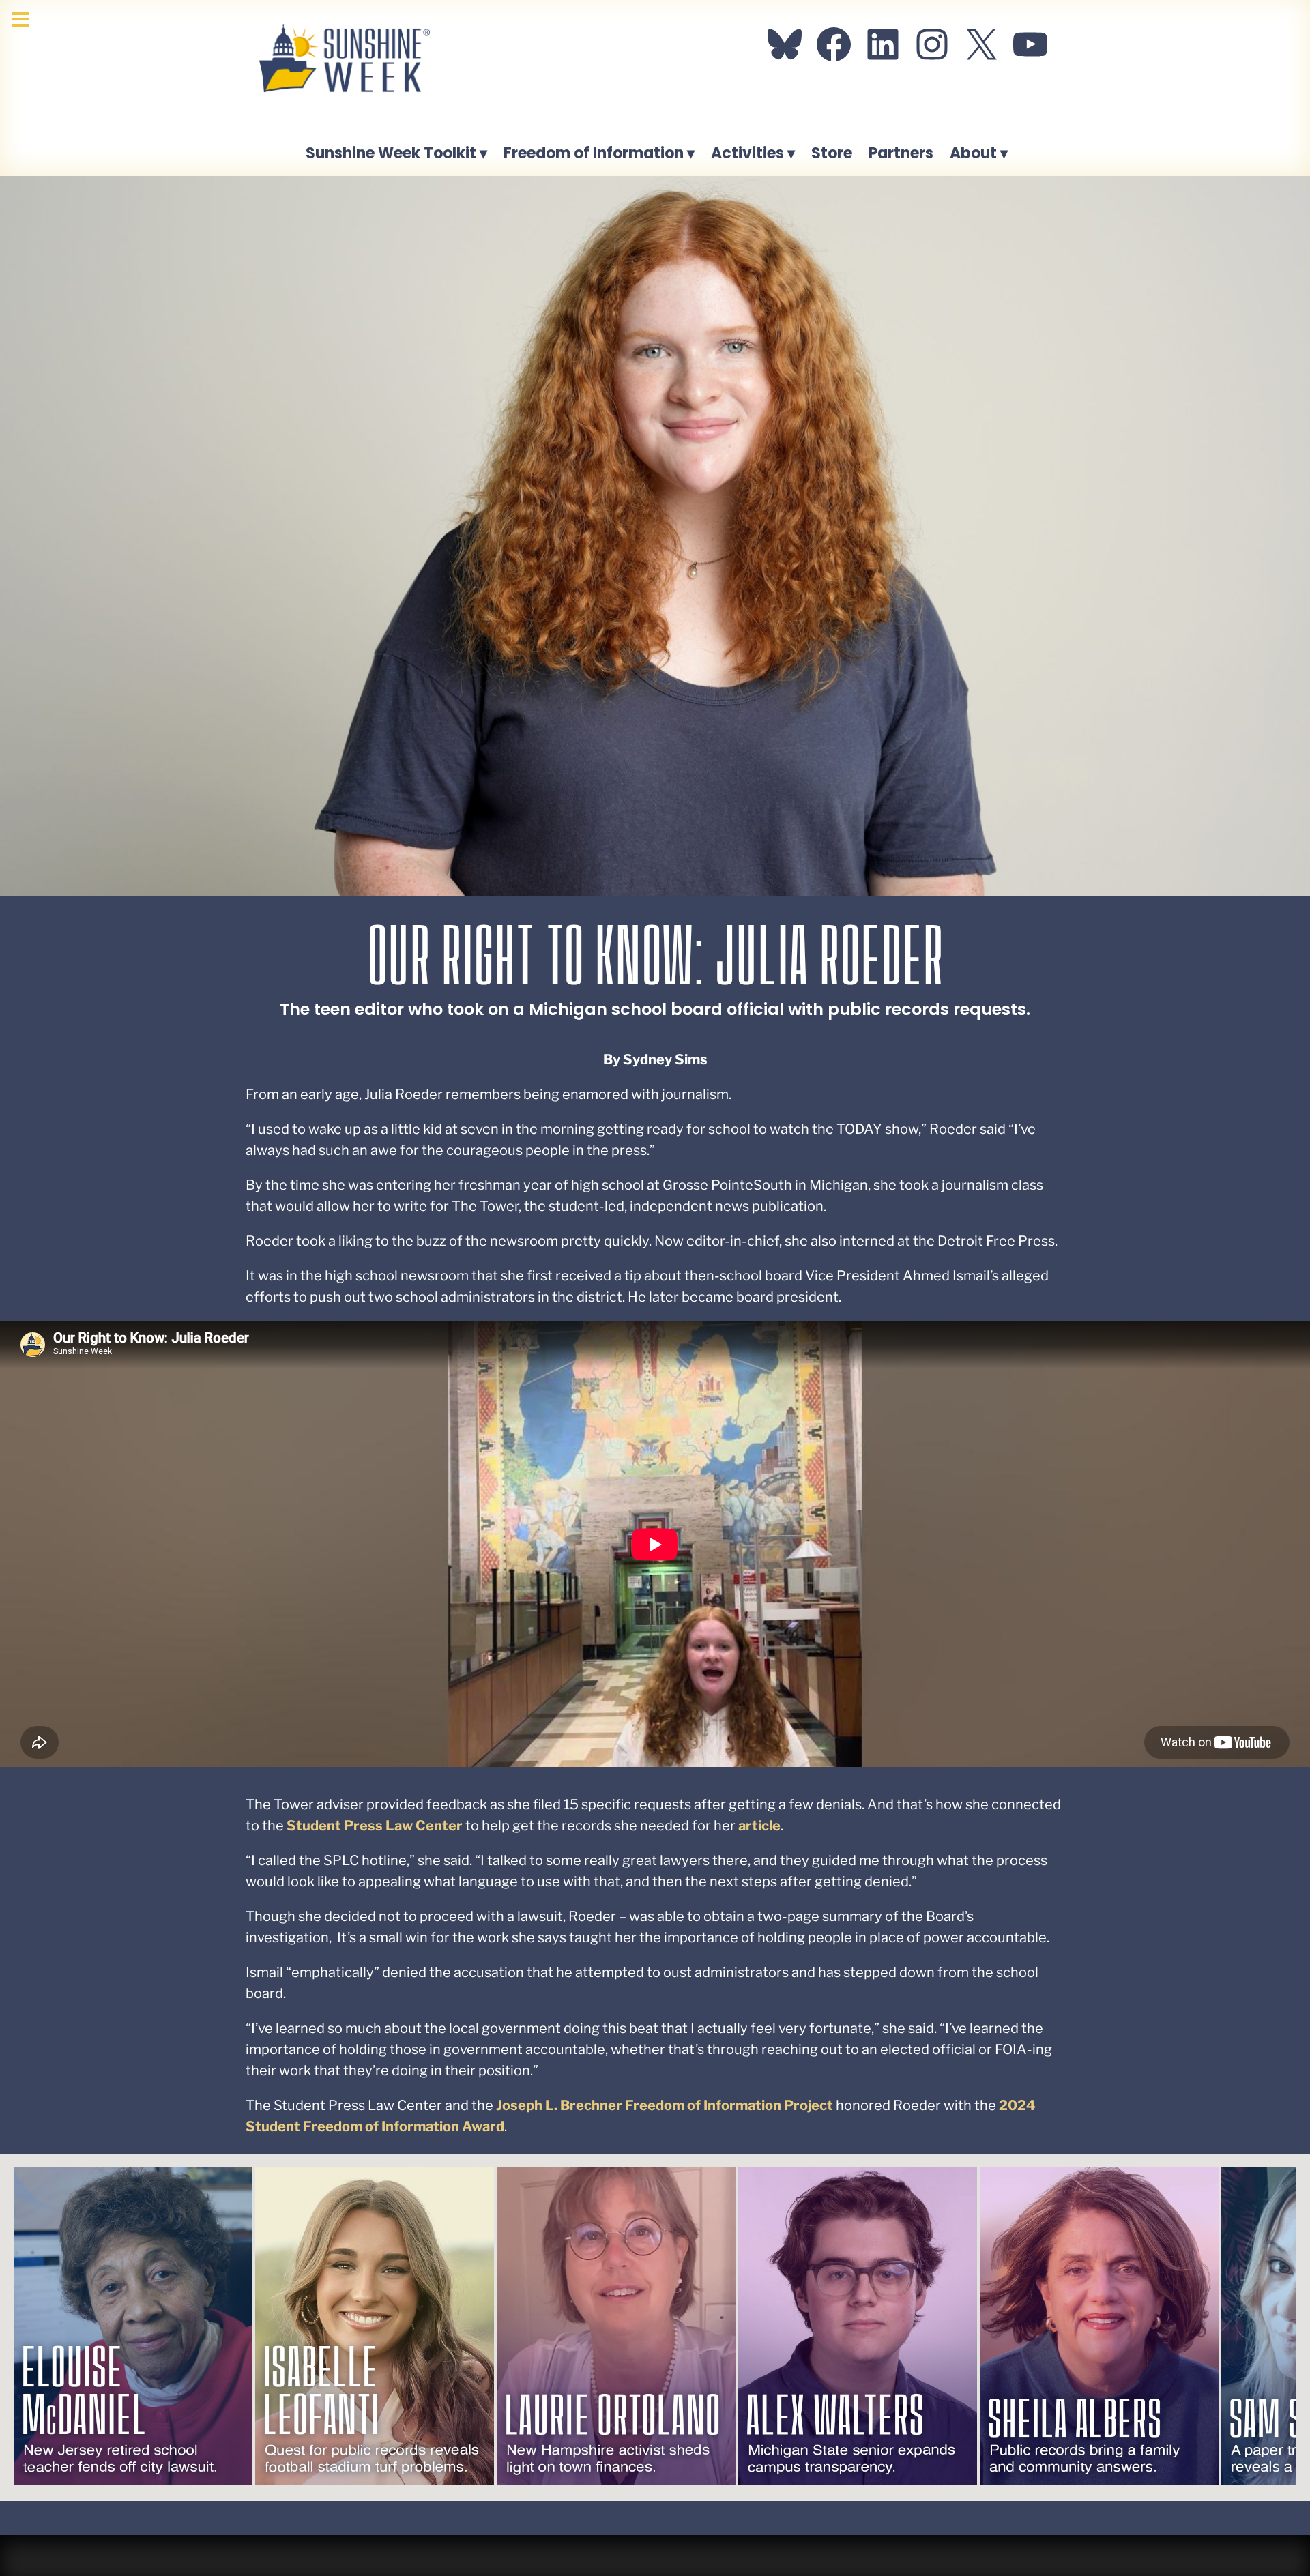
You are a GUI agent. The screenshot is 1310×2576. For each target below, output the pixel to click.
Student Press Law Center (375, 1826)
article (759, 1826)
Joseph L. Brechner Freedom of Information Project (665, 2105)
